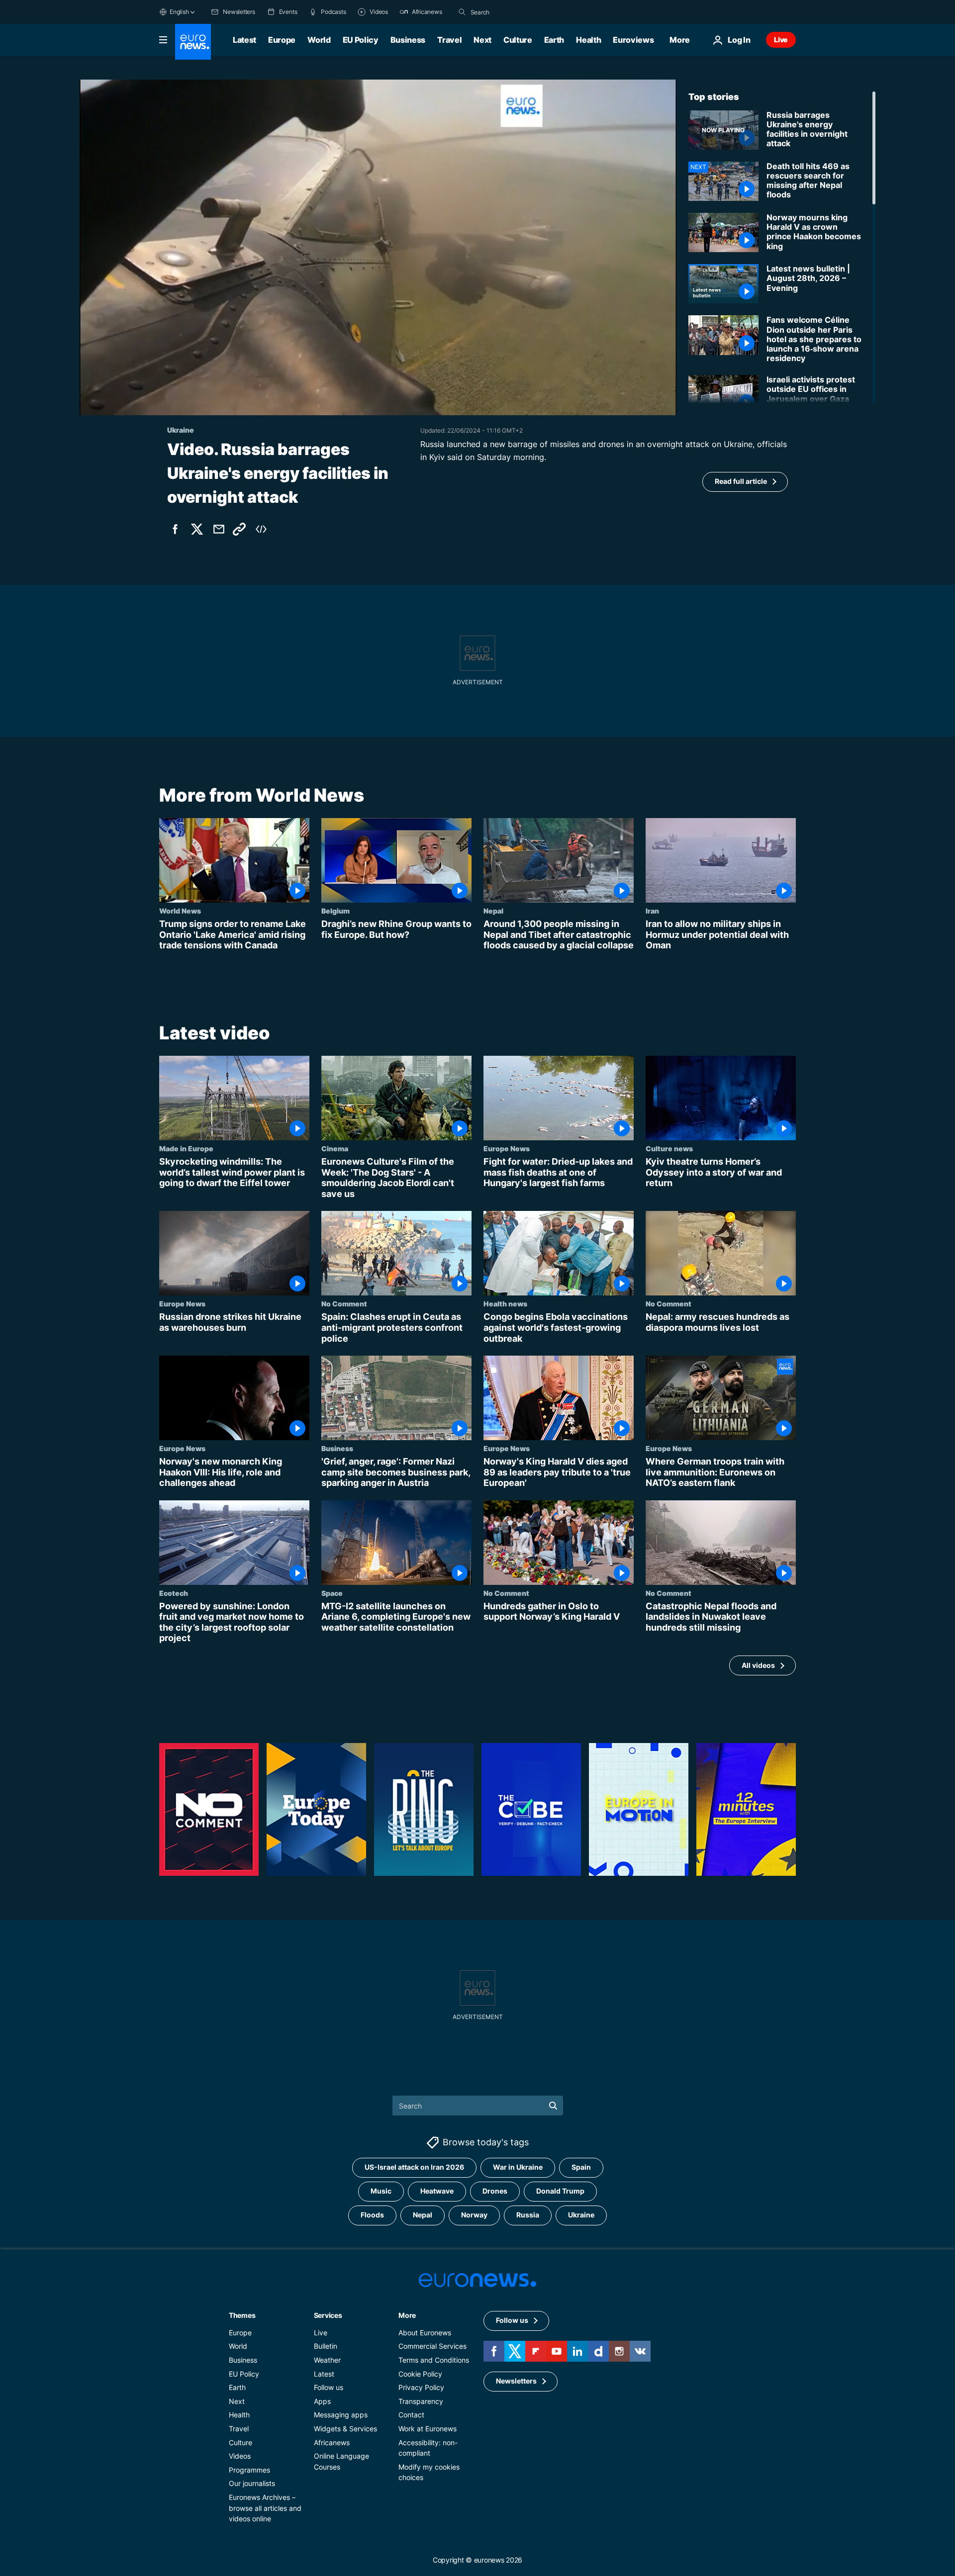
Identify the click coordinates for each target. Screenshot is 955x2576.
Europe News (507, 1148)
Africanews (332, 2442)
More (407, 2315)
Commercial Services (432, 2346)
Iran (652, 911)
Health (588, 40)
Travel (449, 40)
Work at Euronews (428, 2428)
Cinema (335, 1148)
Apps (322, 2401)
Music (381, 2191)
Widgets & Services (345, 2428)
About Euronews (425, 2332)
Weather (327, 2359)
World (319, 40)
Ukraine (581, 2215)
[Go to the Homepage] (193, 42)
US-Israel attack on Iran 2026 (414, 2167)
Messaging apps (341, 2415)
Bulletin (326, 2346)
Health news (505, 1303)
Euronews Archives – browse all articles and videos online (265, 2507)
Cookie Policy (420, 2373)
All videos (758, 1665)
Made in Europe (186, 1148)
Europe (282, 40)
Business (408, 40)
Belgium (335, 911)
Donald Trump (560, 2191)
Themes (242, 2315)
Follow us (329, 2387)
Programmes (249, 2469)
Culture (518, 40)
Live (781, 40)
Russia (528, 2215)
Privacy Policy (421, 2387)
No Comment (344, 1303)
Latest (244, 40)
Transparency (421, 2401)
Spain (581, 2167)
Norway (474, 2215)
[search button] (462, 12)
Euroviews (633, 40)
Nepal (493, 911)
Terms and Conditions (434, 2359)
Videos (240, 2456)
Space (332, 1592)
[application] (378, 247)
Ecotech (174, 1592)
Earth (554, 40)
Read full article (741, 481)
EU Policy (361, 40)
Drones (495, 2191)
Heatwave (437, 2191)
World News (180, 911)
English (179, 12)
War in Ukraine (518, 2167)
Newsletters (516, 2381)
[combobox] (512, 12)
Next (482, 40)
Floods (372, 2215)
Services (328, 2315)
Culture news (669, 1148)
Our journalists (252, 2483)
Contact (411, 2415)
